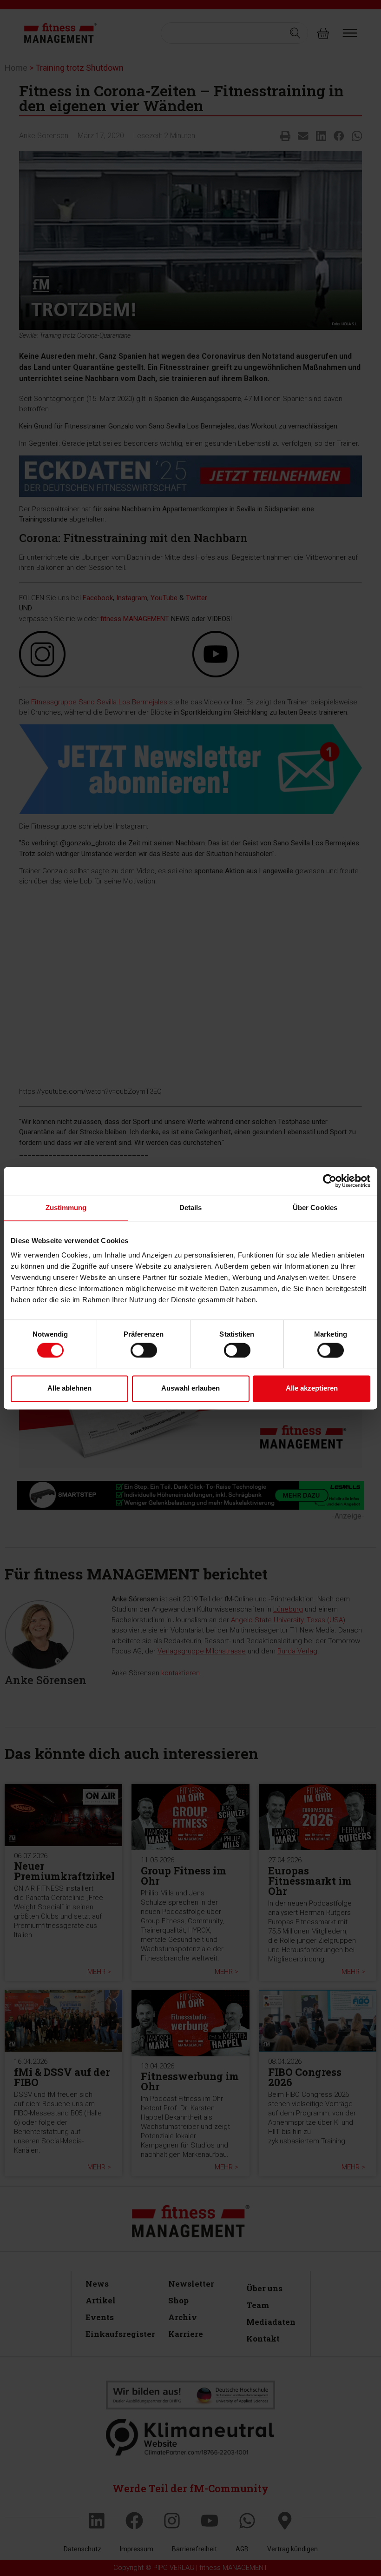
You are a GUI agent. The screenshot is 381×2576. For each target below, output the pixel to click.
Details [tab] (191, 1208)
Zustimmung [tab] (66, 1208)
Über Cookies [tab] (315, 1208)
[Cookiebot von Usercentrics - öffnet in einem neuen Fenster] (330, 1181)
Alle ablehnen (69, 1388)
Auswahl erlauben (190, 1388)
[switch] (144, 1350)
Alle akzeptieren (312, 1388)
